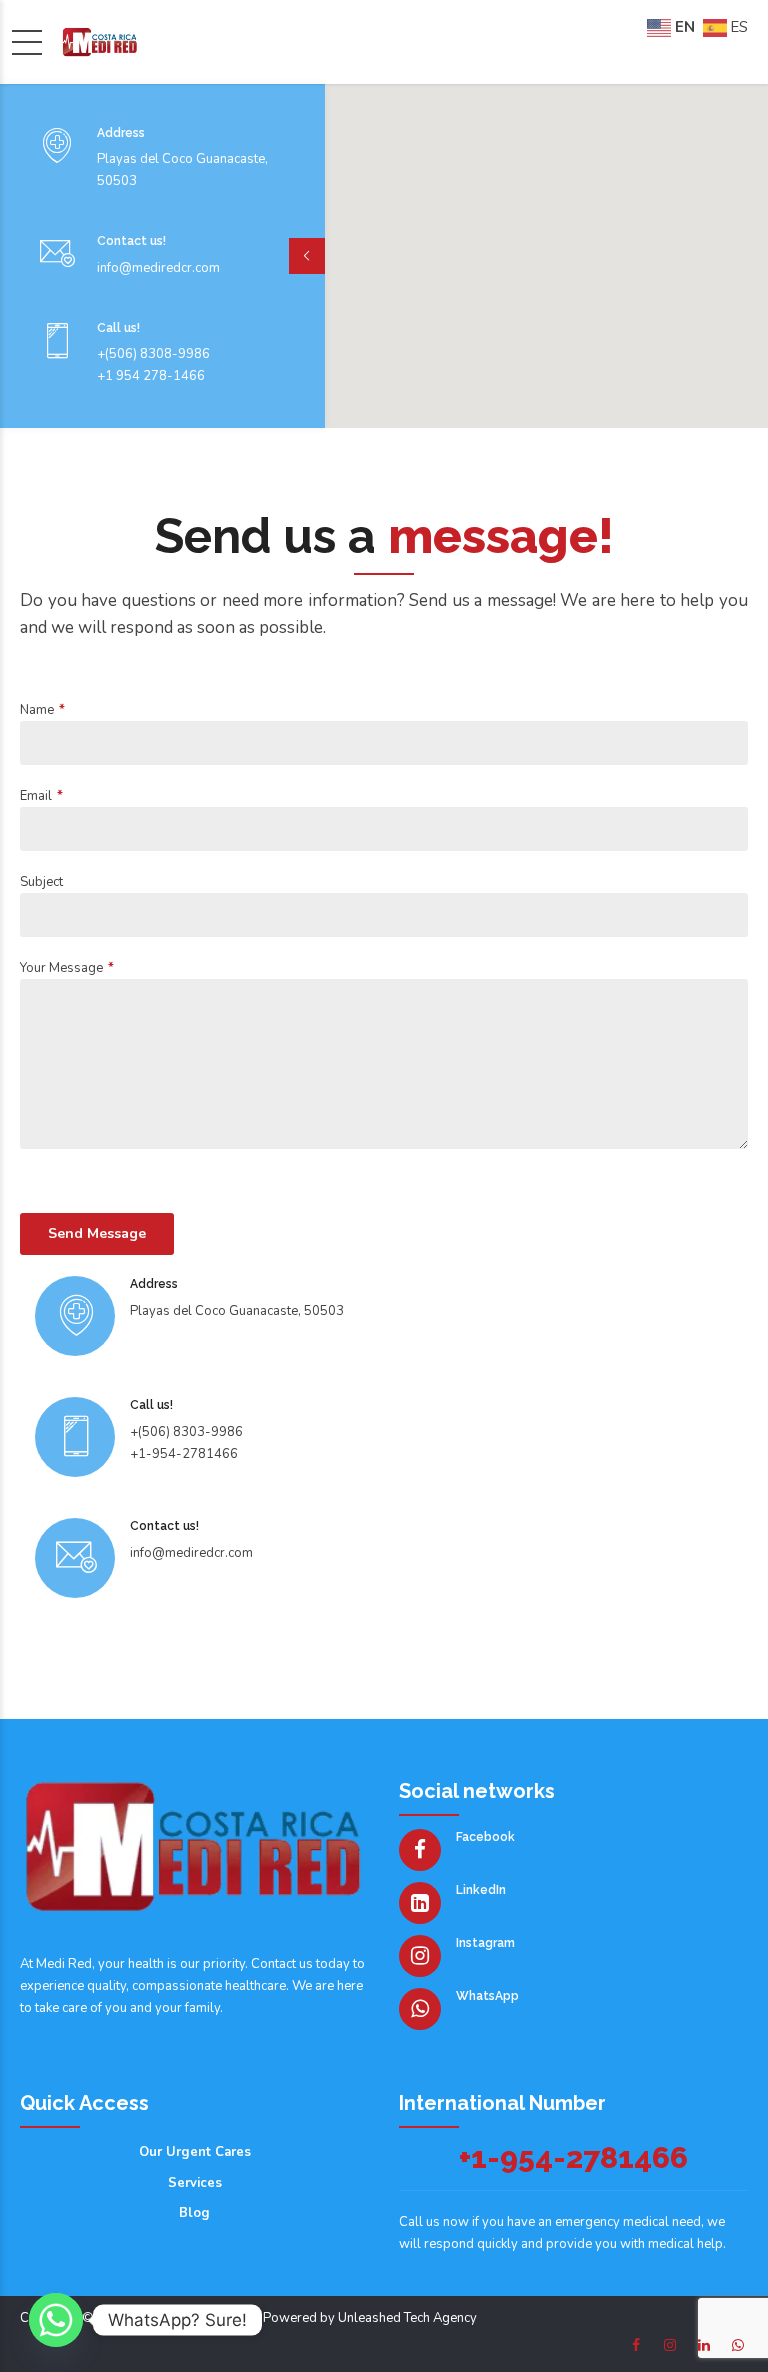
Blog (194, 2213)
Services (195, 2183)
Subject (41, 882)
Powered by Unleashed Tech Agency (370, 2318)
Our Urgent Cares (195, 2152)
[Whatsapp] (56, 2320)
